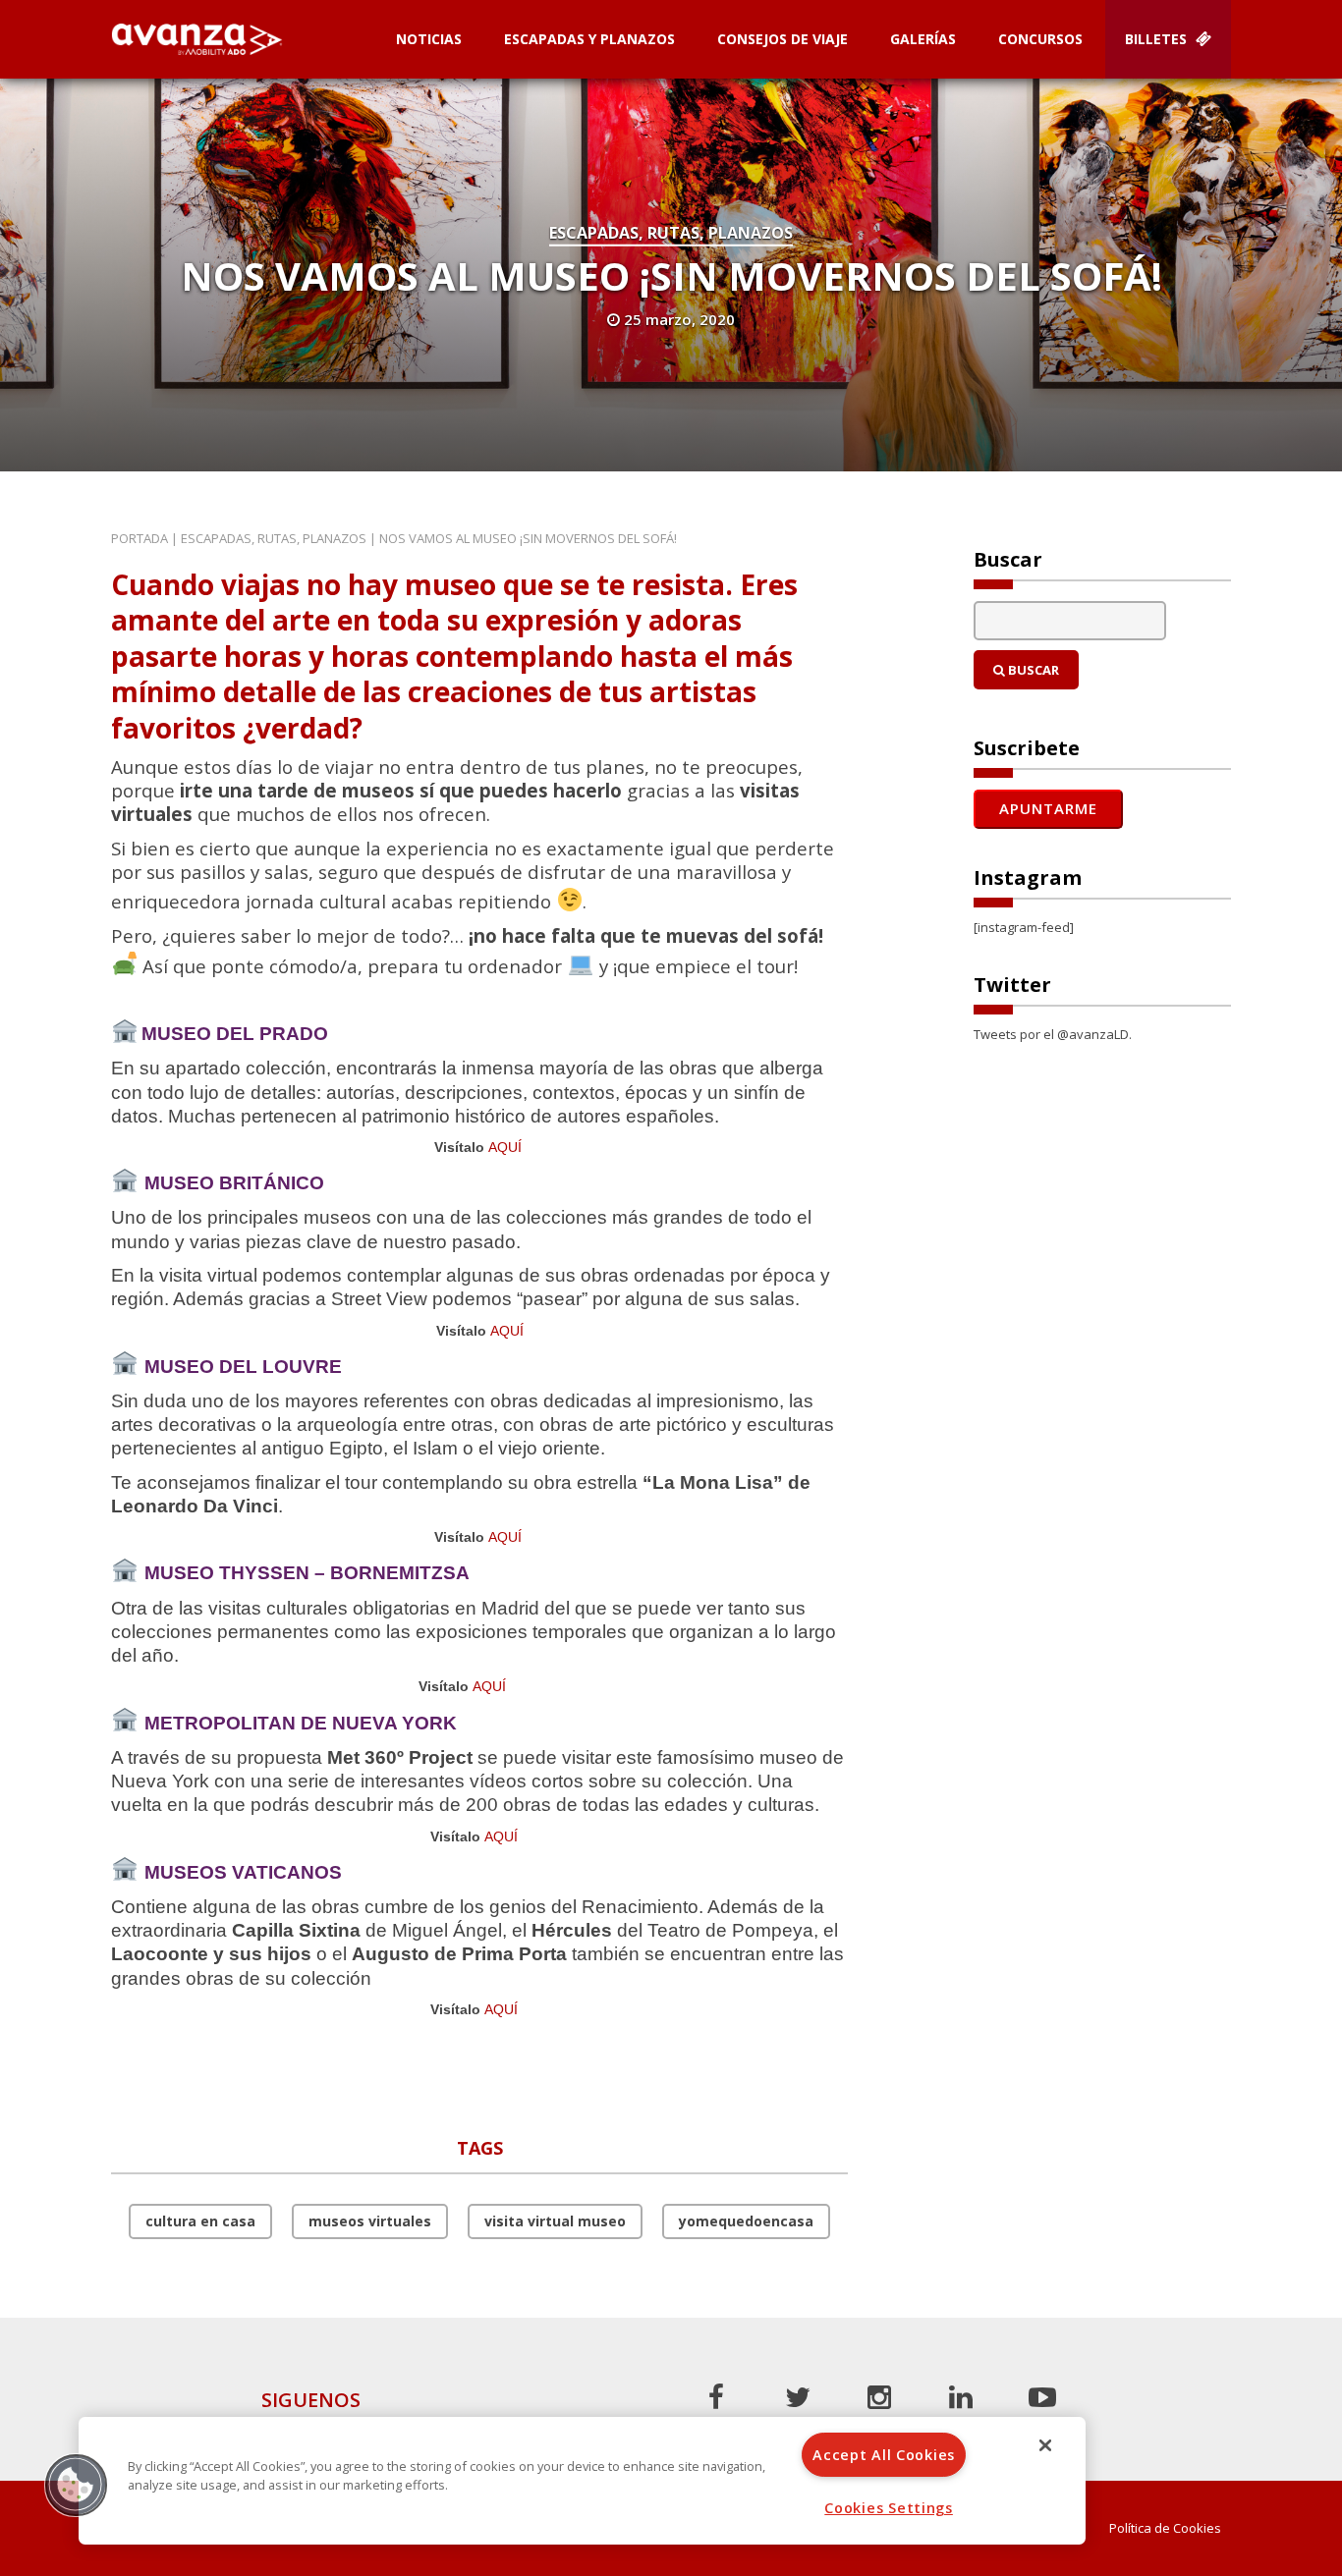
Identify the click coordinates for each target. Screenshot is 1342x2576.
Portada (140, 538)
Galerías (923, 39)
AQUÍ (505, 1147)
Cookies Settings (889, 2508)
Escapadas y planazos (589, 39)
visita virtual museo (555, 2221)
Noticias (429, 39)
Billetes (1158, 39)
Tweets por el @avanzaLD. (1053, 1034)
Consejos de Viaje (783, 39)
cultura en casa (200, 2221)
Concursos (1040, 39)
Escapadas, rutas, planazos (671, 233)
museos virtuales (370, 2221)
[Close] (1045, 2445)
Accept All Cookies (884, 2455)
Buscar (1032, 670)
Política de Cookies (1165, 2528)
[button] (76, 2485)
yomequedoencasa (746, 2221)
